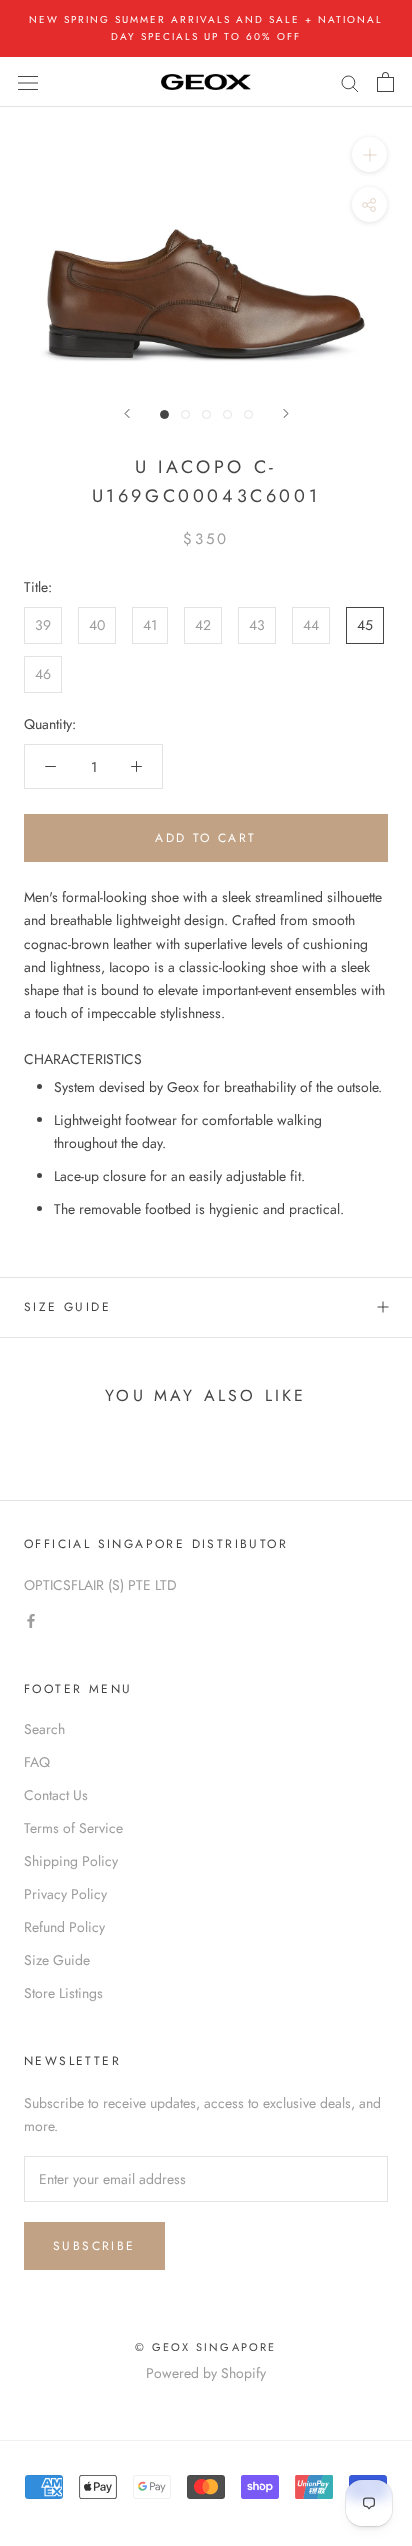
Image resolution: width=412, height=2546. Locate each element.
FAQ (37, 1762)
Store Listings (63, 1993)
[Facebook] (31, 1619)
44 (311, 625)
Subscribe (94, 2246)
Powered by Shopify (206, 2373)
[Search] (350, 81)
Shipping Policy (71, 1861)
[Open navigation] (28, 82)
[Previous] (127, 413)
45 (365, 625)
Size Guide (67, 1307)
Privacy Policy (65, 1894)
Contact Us (56, 1795)
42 (203, 625)
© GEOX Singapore (205, 2347)
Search (44, 1729)
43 (257, 625)
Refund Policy (64, 1927)
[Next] (286, 413)
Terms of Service (73, 1828)
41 (150, 625)
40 (97, 625)
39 (43, 625)
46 (43, 674)
